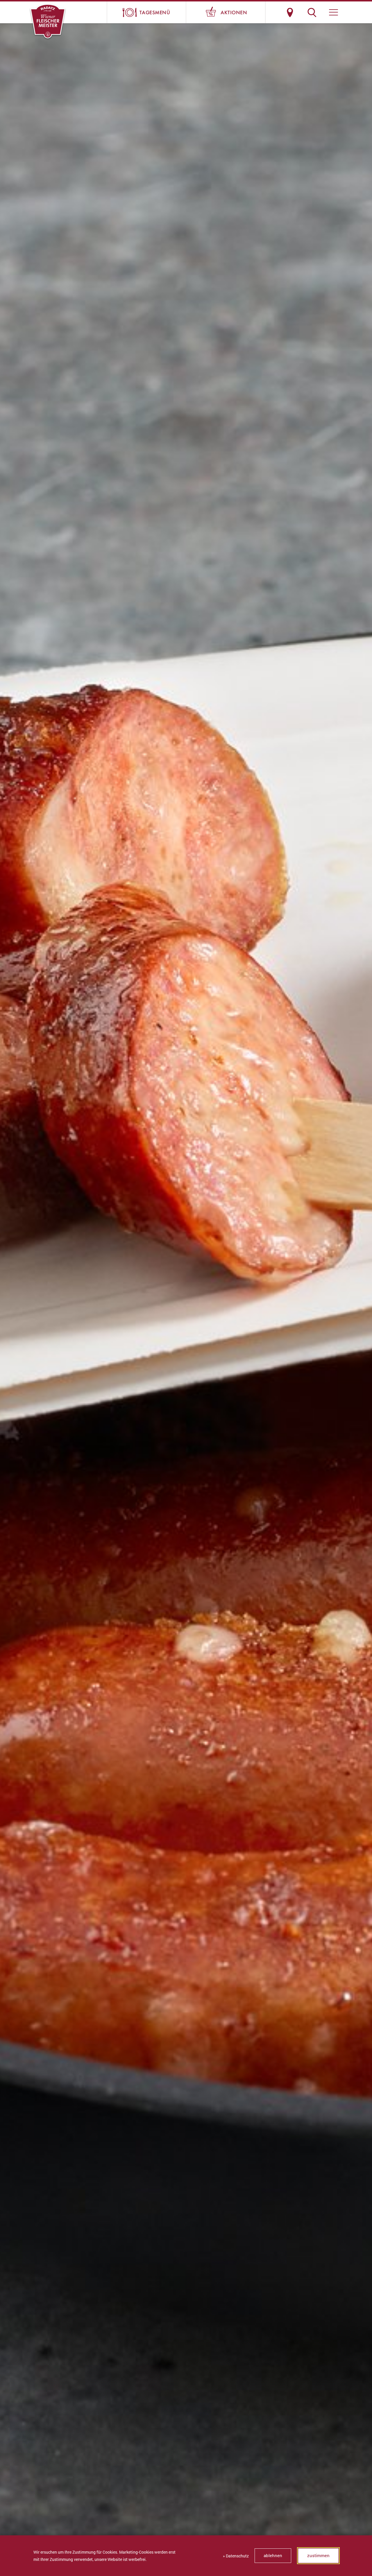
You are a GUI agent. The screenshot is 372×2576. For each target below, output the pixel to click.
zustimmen (318, 2555)
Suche (312, 12)
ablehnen (273, 2555)
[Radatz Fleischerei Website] (48, 22)
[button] (333, 12)
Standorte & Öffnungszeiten (290, 12)
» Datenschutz (236, 2556)
